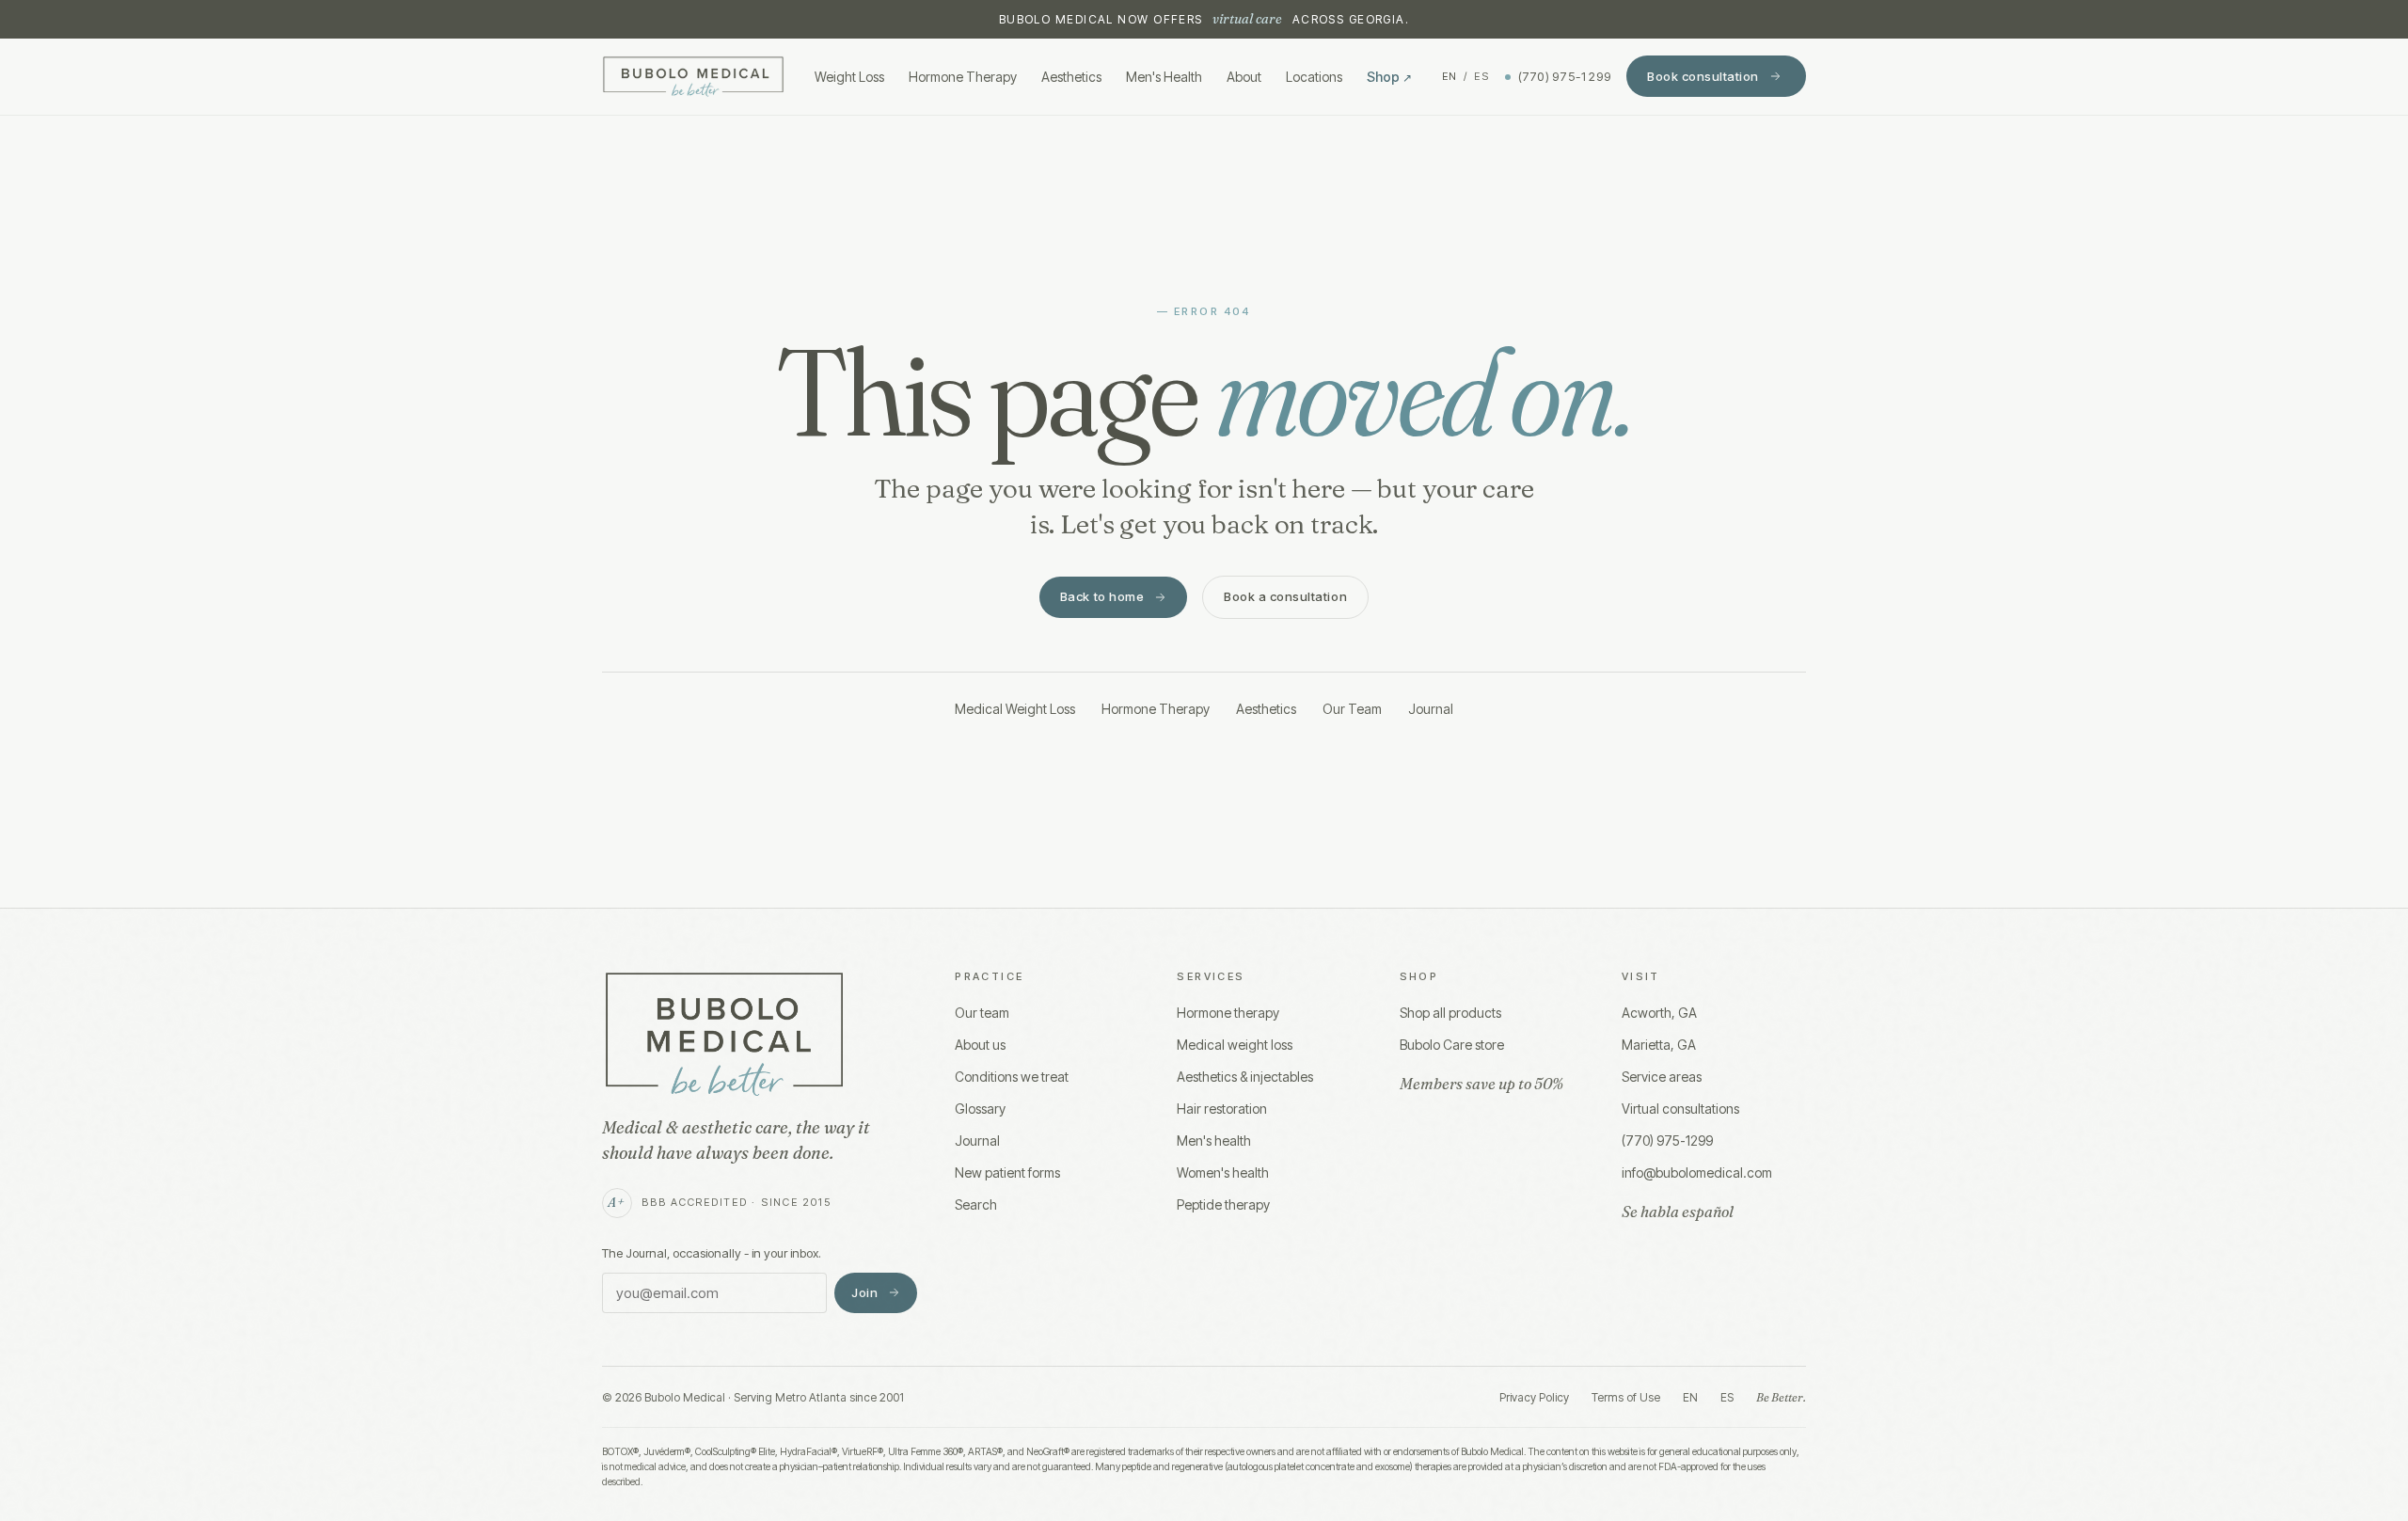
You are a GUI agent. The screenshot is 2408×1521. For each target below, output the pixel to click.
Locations (1314, 77)
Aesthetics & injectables (1245, 1077)
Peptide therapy (1223, 1204)
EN (1450, 76)
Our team (982, 1013)
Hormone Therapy (963, 77)
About (1244, 77)
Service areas (1662, 1077)
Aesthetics (1071, 77)
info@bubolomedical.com (1697, 1172)
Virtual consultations (1680, 1109)
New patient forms (1007, 1172)
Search (976, 1204)
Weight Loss (849, 77)
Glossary (980, 1109)
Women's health (1223, 1172)
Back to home (1102, 596)
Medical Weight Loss (1015, 709)
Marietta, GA (1659, 1045)
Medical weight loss (1235, 1045)
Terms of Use (1626, 1397)
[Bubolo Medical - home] (693, 77)
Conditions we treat (1012, 1077)
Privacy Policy (1534, 1397)
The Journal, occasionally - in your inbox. (712, 1253)
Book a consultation (1285, 596)
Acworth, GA (1659, 1013)
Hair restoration (1222, 1109)
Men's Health (1164, 77)
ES (1482, 76)
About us (980, 1045)
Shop (1389, 77)
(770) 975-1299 (1565, 76)
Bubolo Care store (1452, 1045)
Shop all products (1450, 1013)
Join (864, 1292)
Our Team (1352, 709)
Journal (1431, 709)
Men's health (1214, 1141)
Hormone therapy (1228, 1013)
